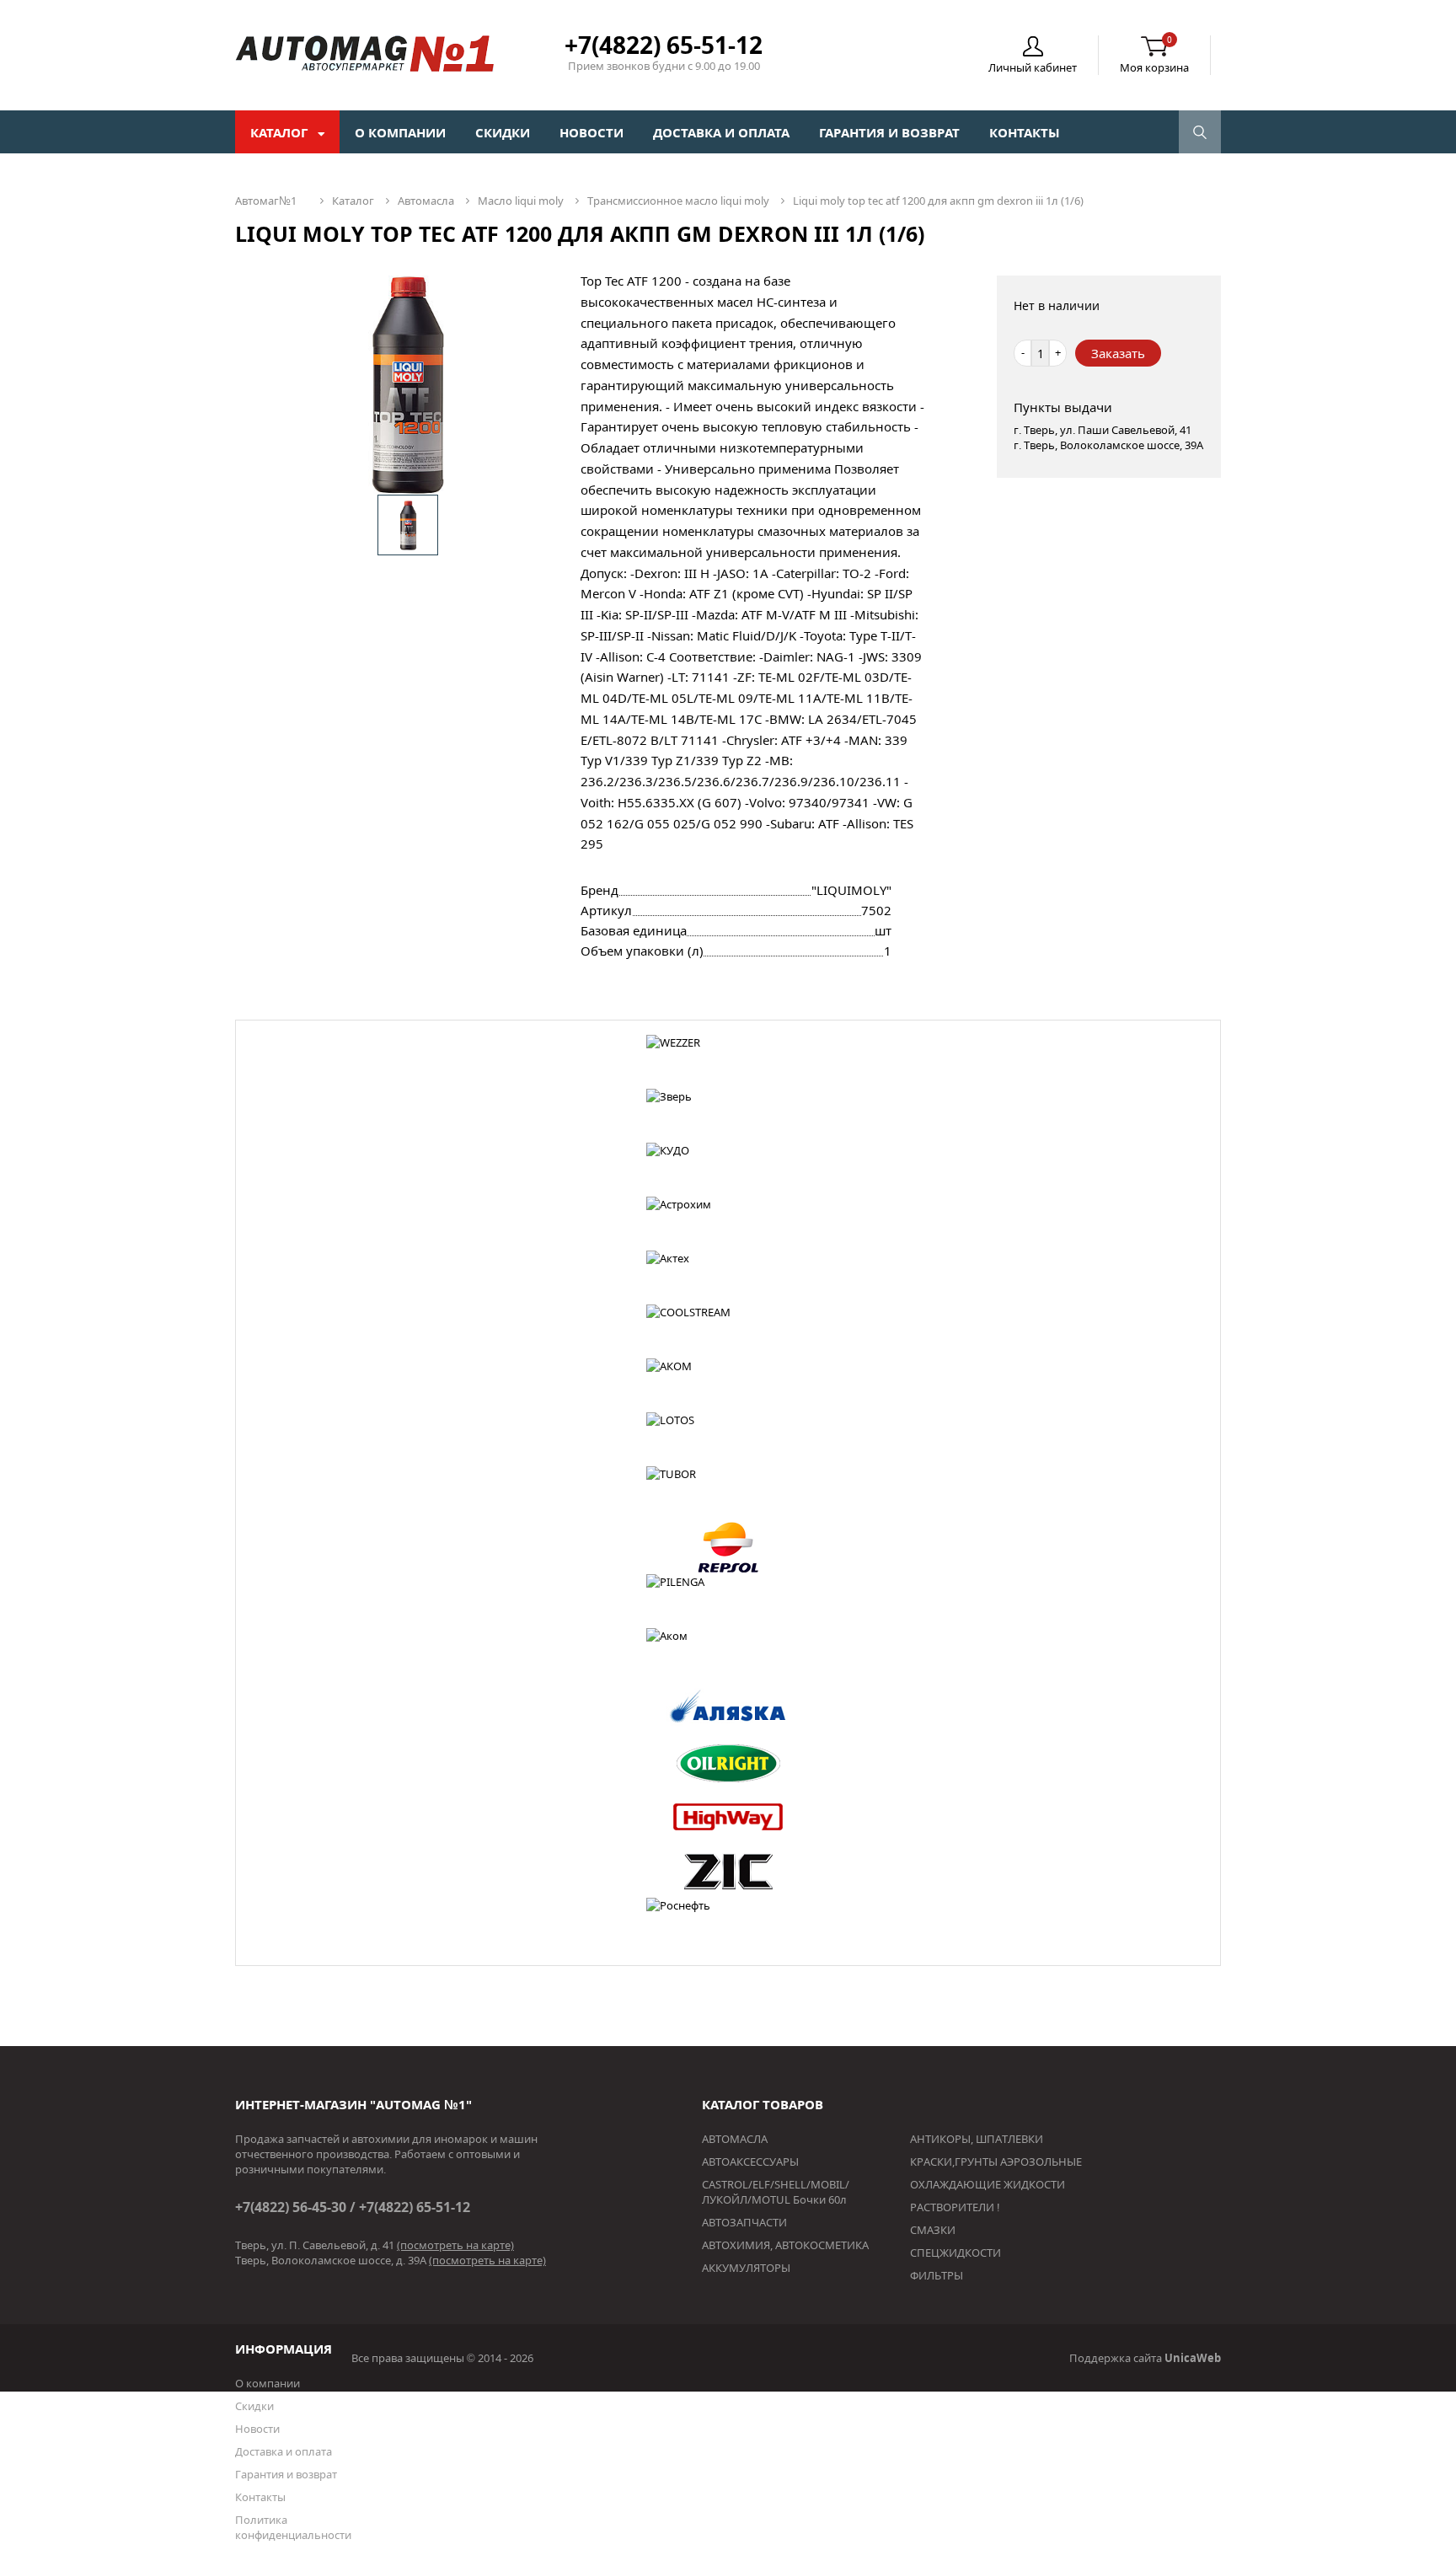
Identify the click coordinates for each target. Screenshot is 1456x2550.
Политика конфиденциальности (293, 2527)
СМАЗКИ (933, 2230)
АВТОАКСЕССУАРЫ (750, 2162)
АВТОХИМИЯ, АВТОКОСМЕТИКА (785, 2245)
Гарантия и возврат (889, 132)
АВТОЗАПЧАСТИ (744, 2222)
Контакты (1025, 132)
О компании (400, 132)
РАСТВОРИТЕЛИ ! (955, 2207)
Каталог (281, 132)
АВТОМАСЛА (735, 2139)
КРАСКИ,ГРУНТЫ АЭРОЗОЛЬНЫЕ (996, 2162)
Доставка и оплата (721, 132)
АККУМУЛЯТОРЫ (746, 2268)
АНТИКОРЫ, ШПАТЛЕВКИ (977, 2139)
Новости (591, 132)
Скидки (503, 132)
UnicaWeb (1193, 2358)
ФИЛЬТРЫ (937, 2275)
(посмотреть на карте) (455, 2245)
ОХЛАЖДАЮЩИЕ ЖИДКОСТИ (988, 2184)
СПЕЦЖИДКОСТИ (955, 2253)
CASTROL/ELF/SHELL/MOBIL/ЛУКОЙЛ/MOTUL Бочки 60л (776, 2192)
